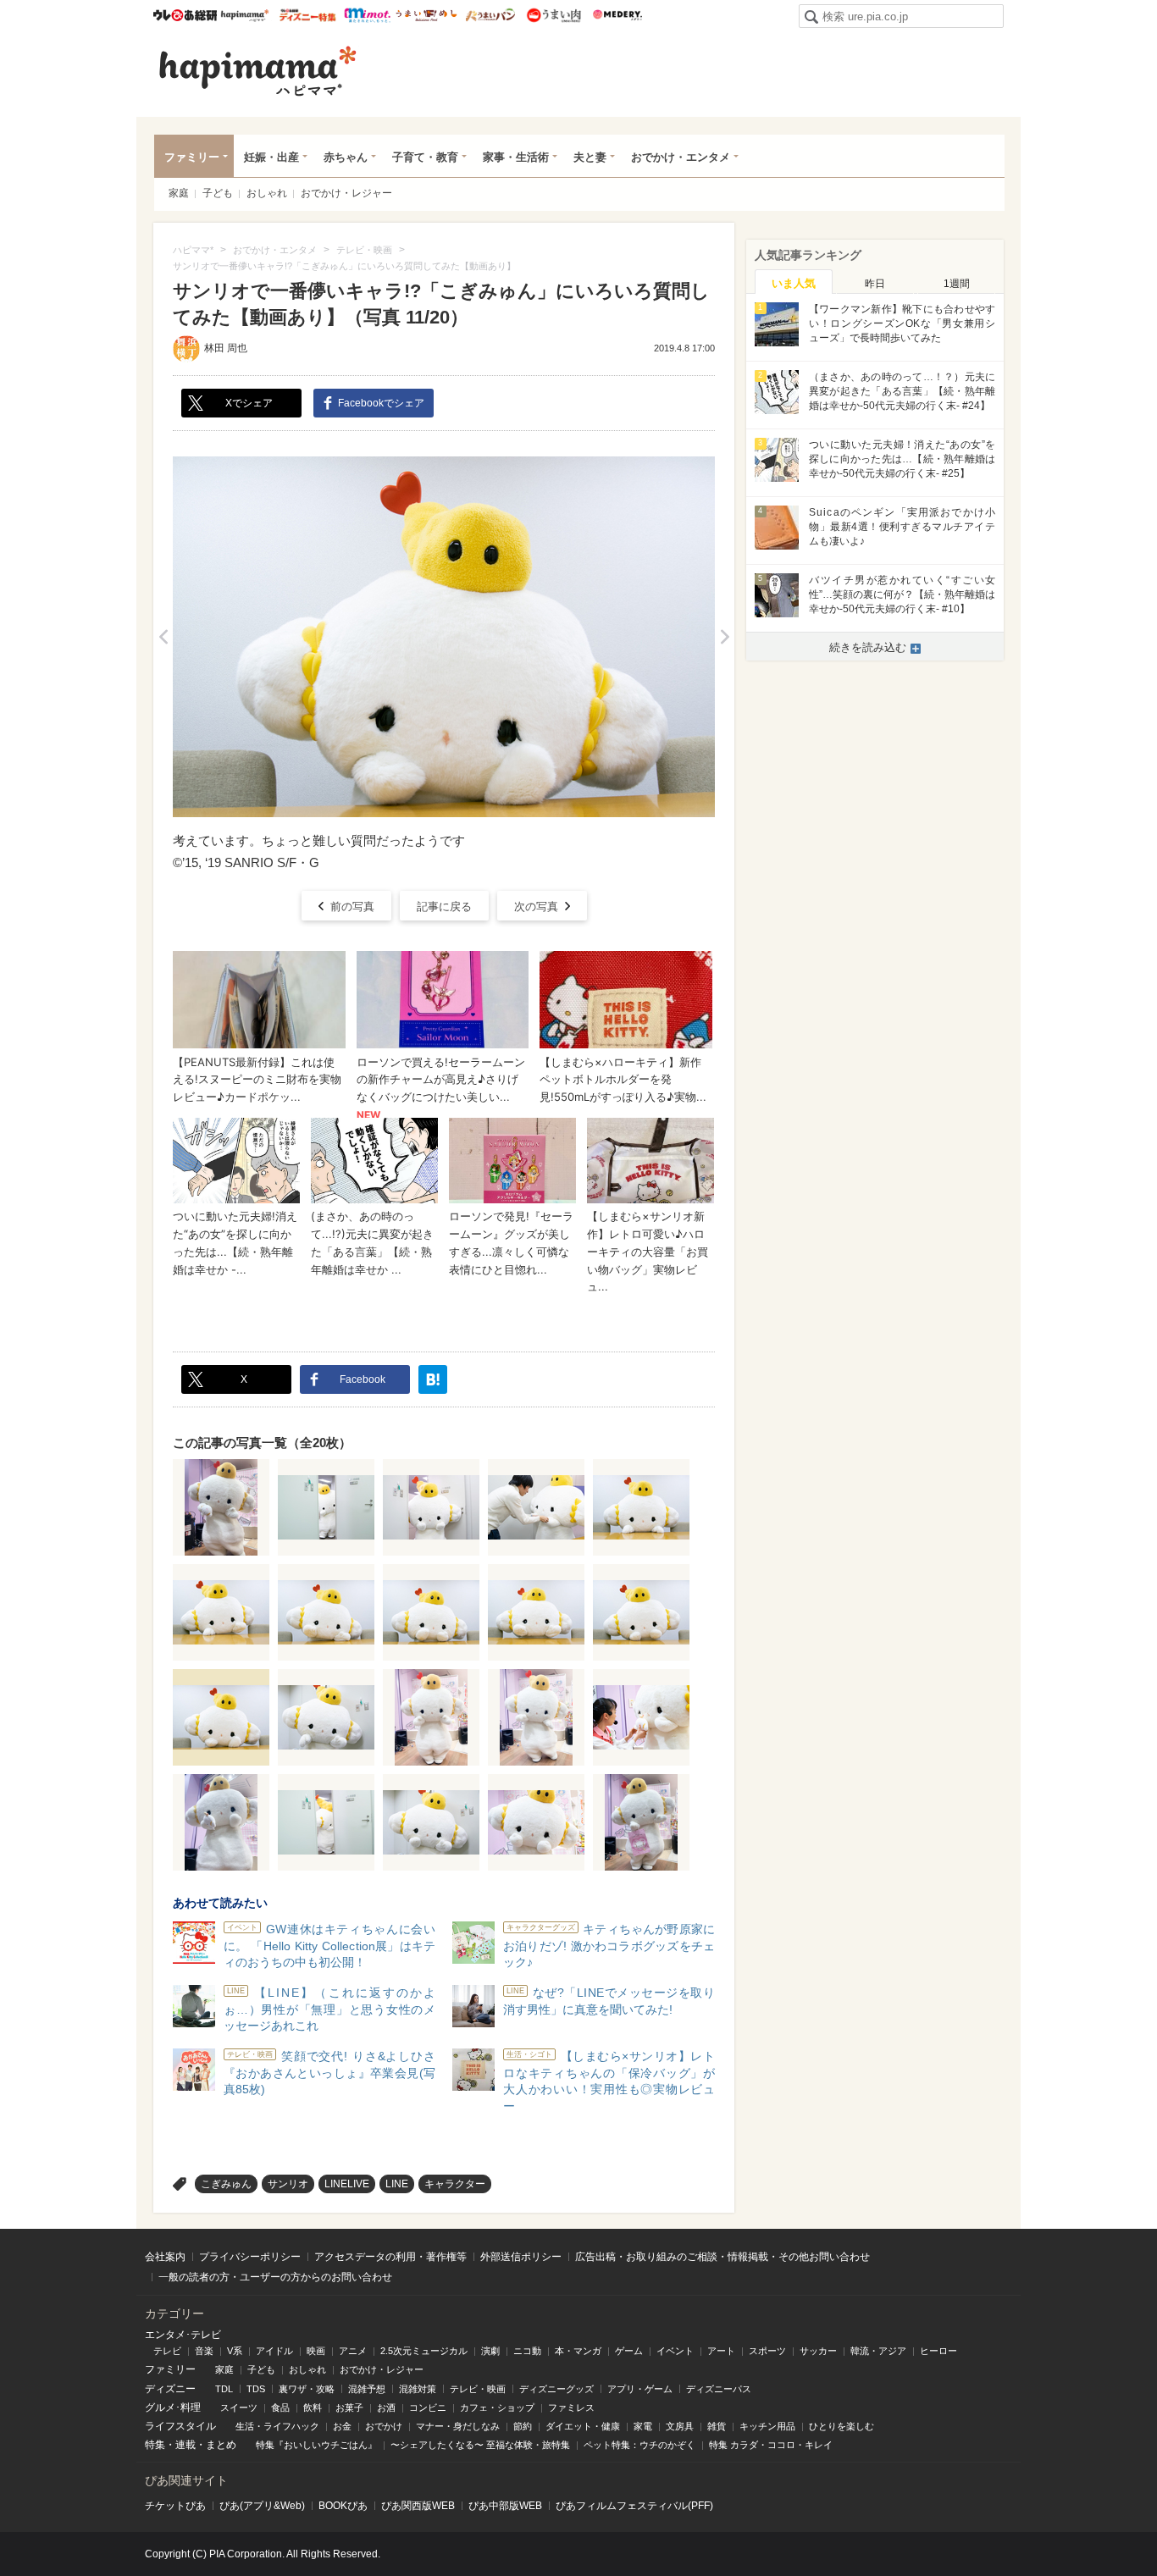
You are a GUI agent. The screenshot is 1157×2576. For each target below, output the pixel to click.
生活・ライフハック (277, 2426)
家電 (643, 2426)
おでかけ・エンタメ (681, 157)
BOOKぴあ (343, 2506)
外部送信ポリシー (521, 2257)
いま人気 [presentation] (794, 283)
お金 (342, 2426)
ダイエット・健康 (583, 2426)
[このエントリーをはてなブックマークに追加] (433, 1379)
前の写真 (352, 907)
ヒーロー (938, 2351)
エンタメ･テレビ (183, 2335)
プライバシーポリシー (250, 2257)
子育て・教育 (425, 157)
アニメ (353, 2351)
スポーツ (767, 2351)
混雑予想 (367, 2389)
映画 (316, 2351)
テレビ (167, 2351)
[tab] (794, 282)
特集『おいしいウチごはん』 (316, 2445)
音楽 (204, 2351)
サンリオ (288, 2184)
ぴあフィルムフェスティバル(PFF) (634, 2506)
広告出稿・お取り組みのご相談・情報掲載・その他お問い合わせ (722, 2257)
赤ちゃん (346, 157)
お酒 (386, 2407)
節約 (523, 2426)
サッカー (818, 2351)
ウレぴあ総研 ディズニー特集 (308, 15)
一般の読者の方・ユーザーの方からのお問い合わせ (275, 2277)
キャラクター (455, 2184)
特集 (155, 2445)
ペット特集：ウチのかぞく (639, 2445)
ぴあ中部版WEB (505, 2506)
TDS (256, 2389)
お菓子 (349, 2407)
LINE (397, 2184)
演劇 (490, 2351)
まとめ (221, 2445)
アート (721, 2351)
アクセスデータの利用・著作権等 (390, 2257)
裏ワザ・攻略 (307, 2389)
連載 (185, 2445)
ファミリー (192, 157)
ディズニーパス (719, 2389)
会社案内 (165, 2257)
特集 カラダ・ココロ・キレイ (771, 2445)
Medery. (617, 15)
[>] (725, 637)
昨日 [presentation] (875, 284)
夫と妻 (590, 157)
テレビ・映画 (478, 2389)
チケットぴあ (175, 2506)
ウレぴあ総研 (185, 15)
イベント (675, 2351)
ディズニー (170, 2389)
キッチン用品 (767, 2426)
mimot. (367, 15)
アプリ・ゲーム (640, 2389)
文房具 (680, 2426)
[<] (163, 637)
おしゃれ (267, 193)
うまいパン (490, 15)
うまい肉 (554, 15)
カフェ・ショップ (497, 2407)
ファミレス (571, 2407)
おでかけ (384, 2426)
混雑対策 (418, 2389)
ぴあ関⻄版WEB (418, 2506)
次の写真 (536, 907)
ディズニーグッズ (556, 2389)
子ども (218, 193)
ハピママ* (244, 15)
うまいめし (426, 15)
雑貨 (717, 2426)
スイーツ (239, 2407)
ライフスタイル (180, 2426)
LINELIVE (347, 2184)
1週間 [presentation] (957, 284)
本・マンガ (578, 2351)
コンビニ (428, 2407)
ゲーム (629, 2351)
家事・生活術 (516, 157)
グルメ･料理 (173, 2407)
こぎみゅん (226, 2184)
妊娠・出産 (271, 157)
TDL (224, 2389)
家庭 (179, 193)
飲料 (313, 2407)
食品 (280, 2407)
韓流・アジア (878, 2351)
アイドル (274, 2351)
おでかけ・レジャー (346, 193)
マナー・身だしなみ (458, 2426)
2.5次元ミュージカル (424, 2351)
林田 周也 (226, 348)
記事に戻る (444, 907)
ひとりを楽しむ (841, 2426)
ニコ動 (527, 2351)
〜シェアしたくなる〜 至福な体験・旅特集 (480, 2445)
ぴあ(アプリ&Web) (262, 2506)
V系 (235, 2351)
